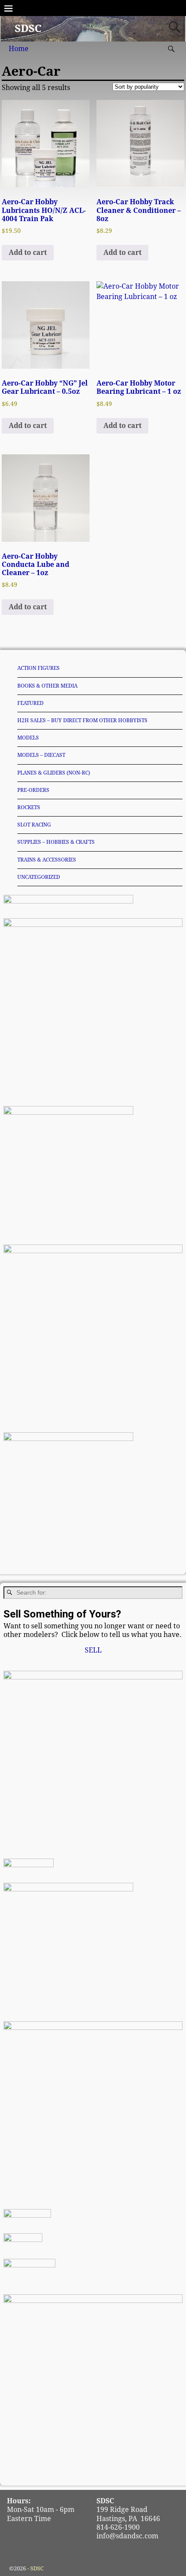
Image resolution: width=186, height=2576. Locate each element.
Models (28, 738)
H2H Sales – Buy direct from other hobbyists (82, 720)
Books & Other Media (47, 686)
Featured (30, 703)
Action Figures (38, 668)
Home (19, 49)
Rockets (29, 807)
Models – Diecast (41, 755)
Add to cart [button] (28, 252)
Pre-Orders (33, 790)
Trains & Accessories (47, 860)
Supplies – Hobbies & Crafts (56, 842)
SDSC (28, 29)
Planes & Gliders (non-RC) (54, 773)
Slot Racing (34, 825)
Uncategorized (39, 877)
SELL (93, 1650)
